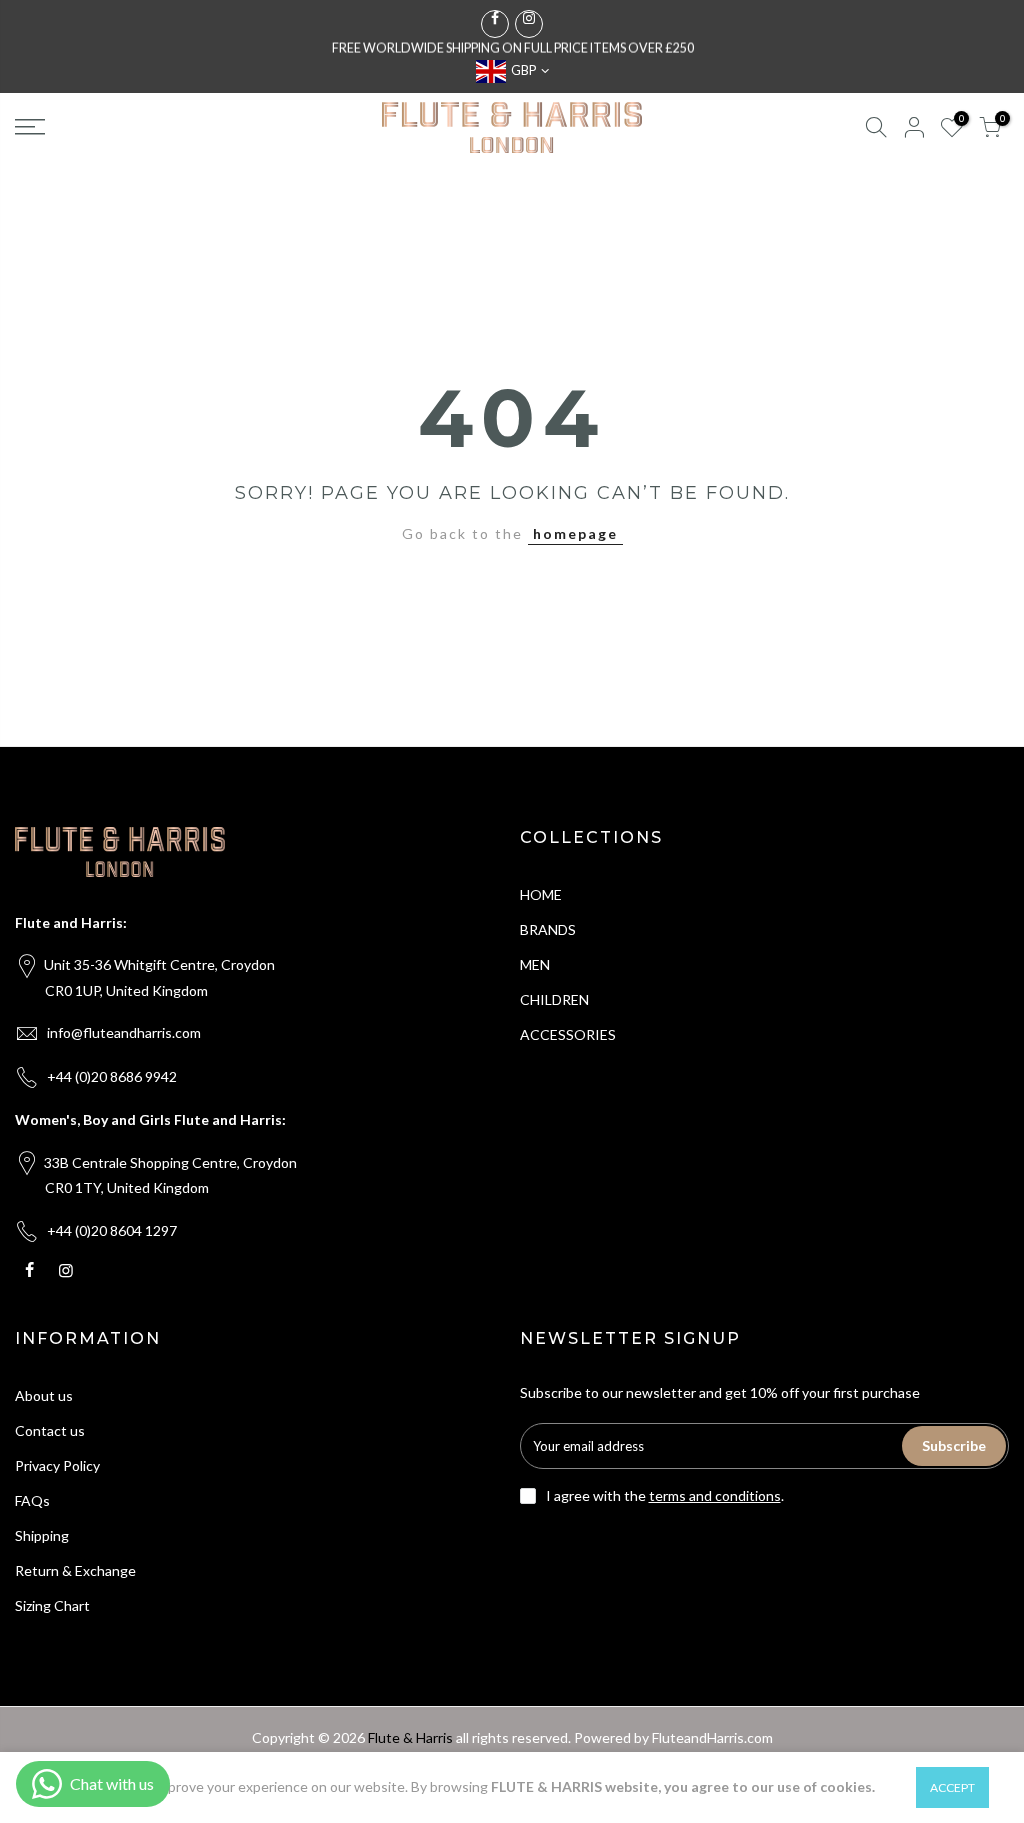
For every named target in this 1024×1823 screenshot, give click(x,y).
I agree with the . (665, 1495)
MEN (535, 964)
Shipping (42, 1535)
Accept (952, 1787)
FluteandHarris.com (712, 1737)
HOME (541, 894)
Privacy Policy (57, 1465)
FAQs (32, 1500)
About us (44, 1395)
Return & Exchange (75, 1570)
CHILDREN (554, 999)
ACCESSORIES (568, 1034)
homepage (575, 533)
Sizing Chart (52, 1605)
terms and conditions (715, 1495)
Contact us (50, 1430)
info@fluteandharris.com (124, 1032)
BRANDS (548, 929)
